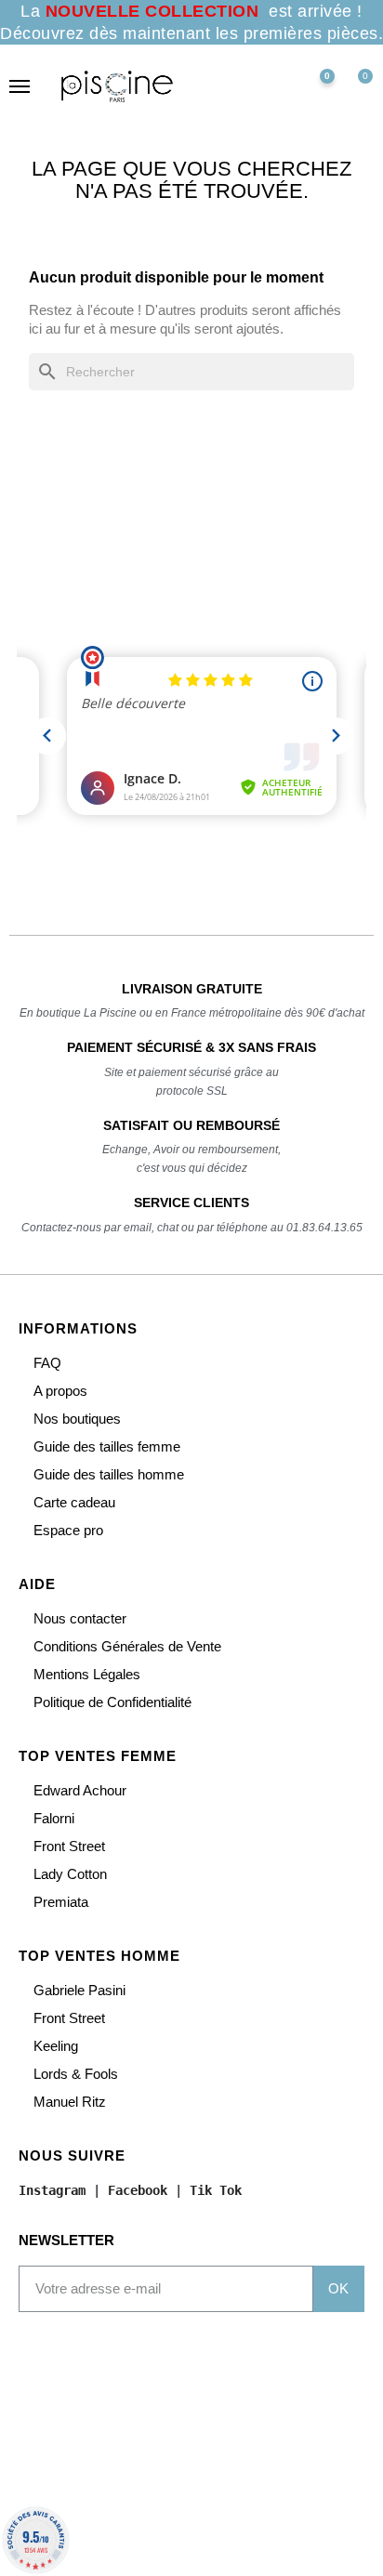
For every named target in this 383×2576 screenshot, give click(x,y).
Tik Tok (216, 2190)
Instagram (52, 2190)
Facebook (138, 2190)
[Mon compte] (274, 86)
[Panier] (357, 86)
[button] (235, 86)
